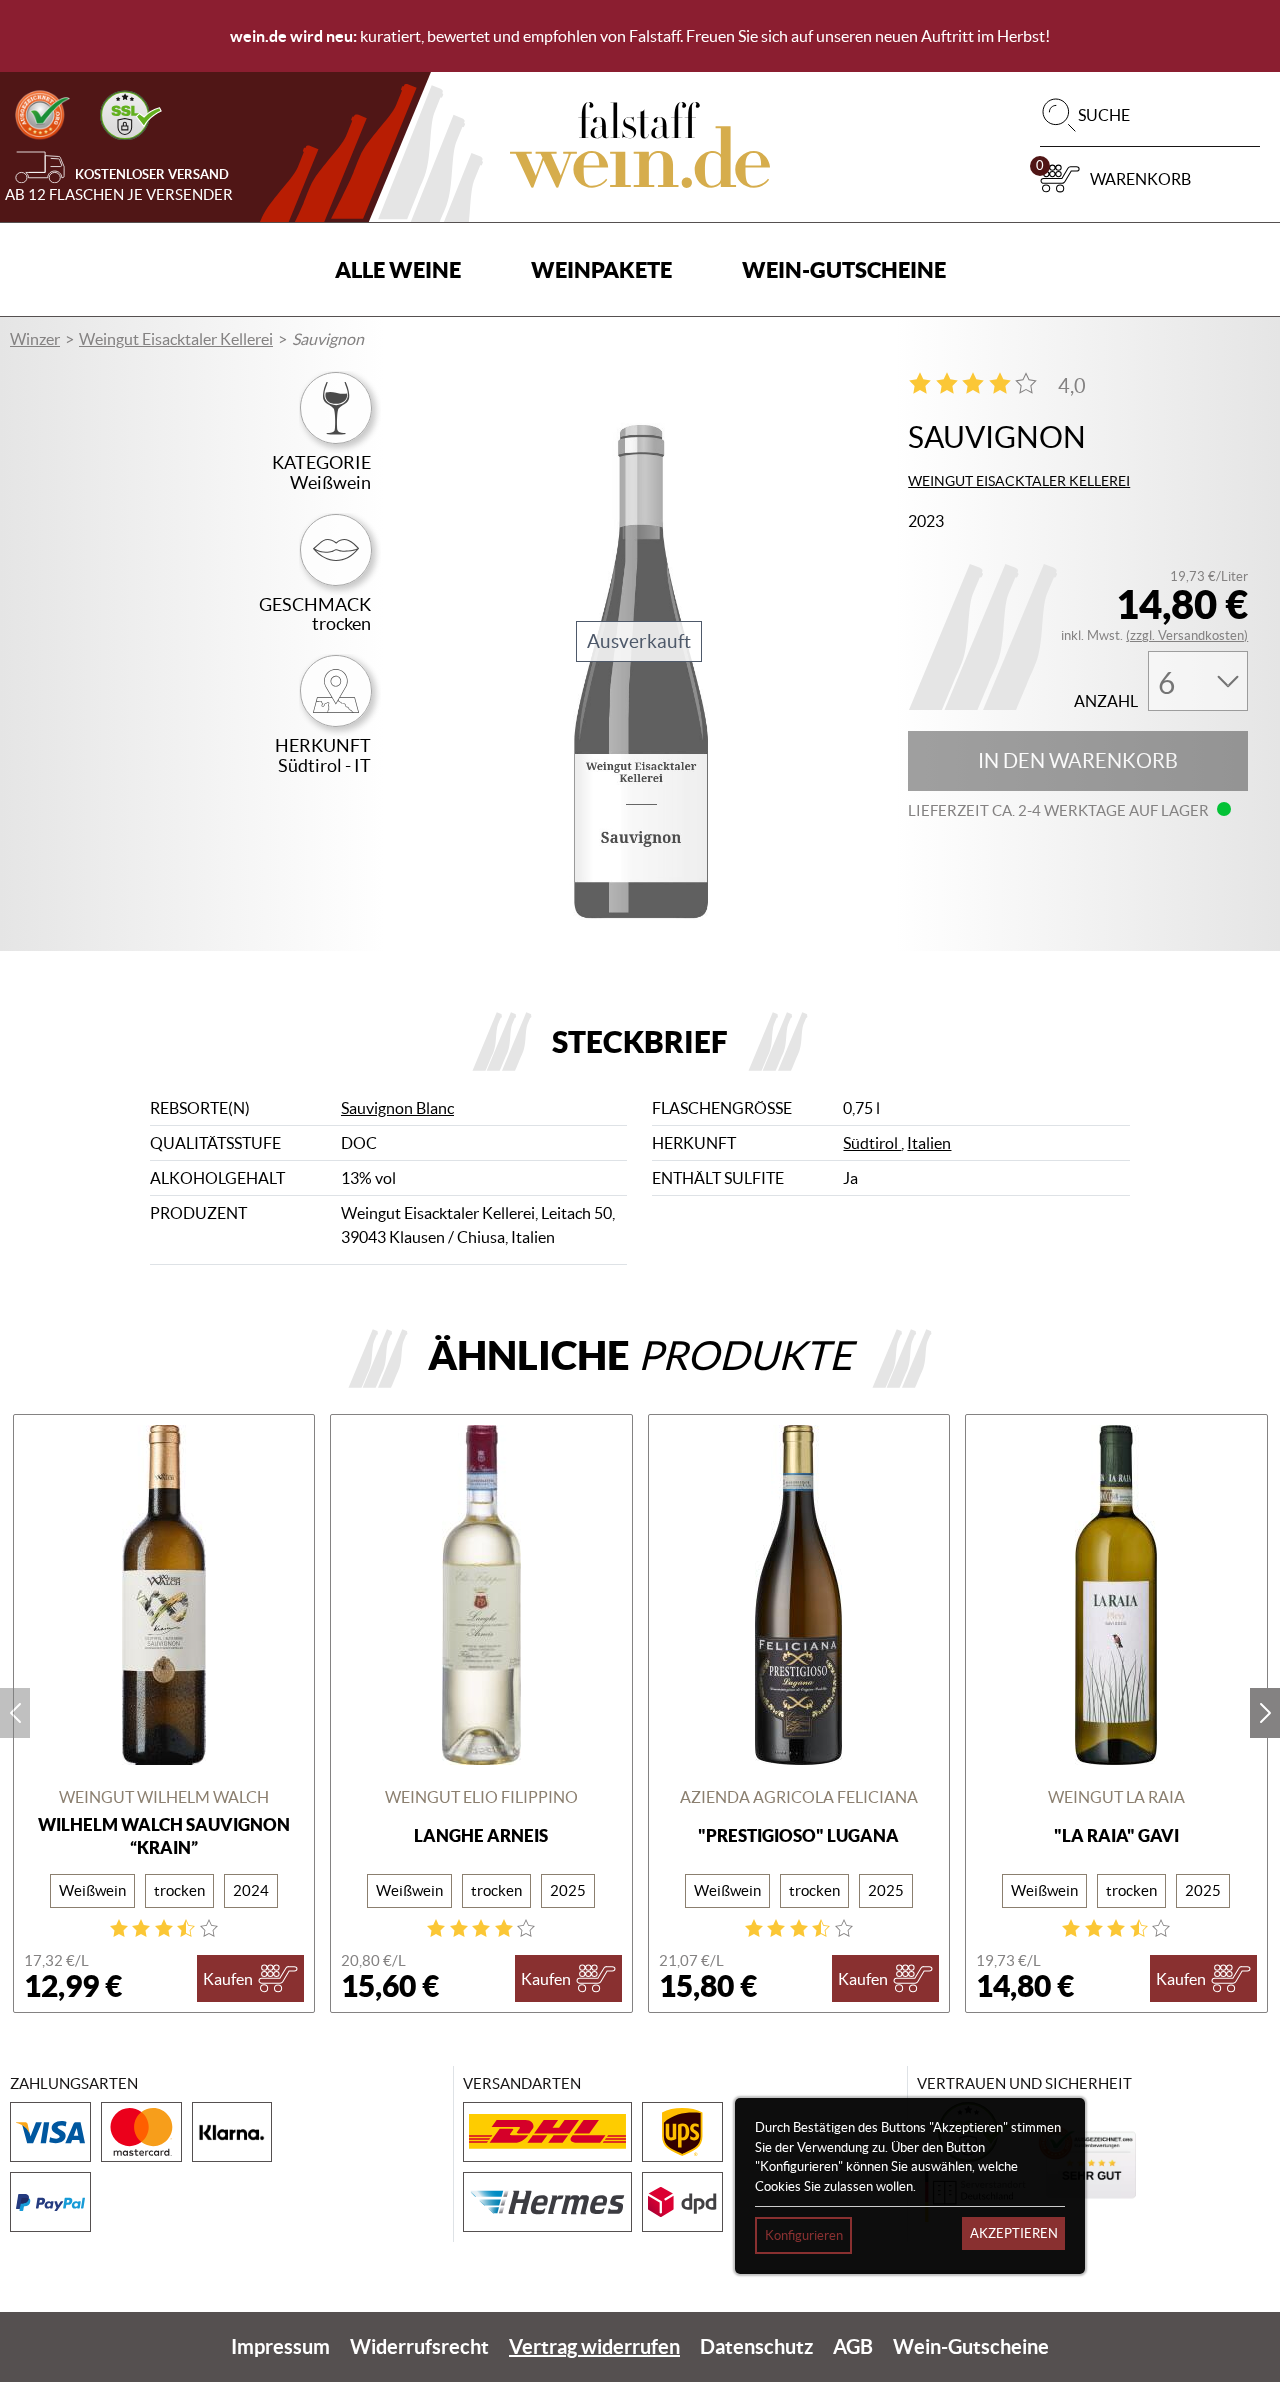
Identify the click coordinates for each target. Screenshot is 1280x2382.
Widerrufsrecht (419, 2346)
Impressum (280, 2346)
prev (15, 1713)
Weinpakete (601, 269)
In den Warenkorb (1078, 761)
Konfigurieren (804, 2235)
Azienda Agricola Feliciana (799, 1797)
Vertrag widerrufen (594, 2346)
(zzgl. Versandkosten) (1187, 635)
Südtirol (872, 1143)
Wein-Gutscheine (844, 269)
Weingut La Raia (1116, 1797)
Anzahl (1106, 701)
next (1265, 1713)
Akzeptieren (1014, 2233)
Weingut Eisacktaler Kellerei (176, 339)
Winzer (35, 339)
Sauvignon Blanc (397, 1108)
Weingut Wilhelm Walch (164, 1797)
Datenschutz (756, 2346)
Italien (929, 1143)
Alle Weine (398, 269)
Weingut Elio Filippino (481, 1797)
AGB (853, 2346)
